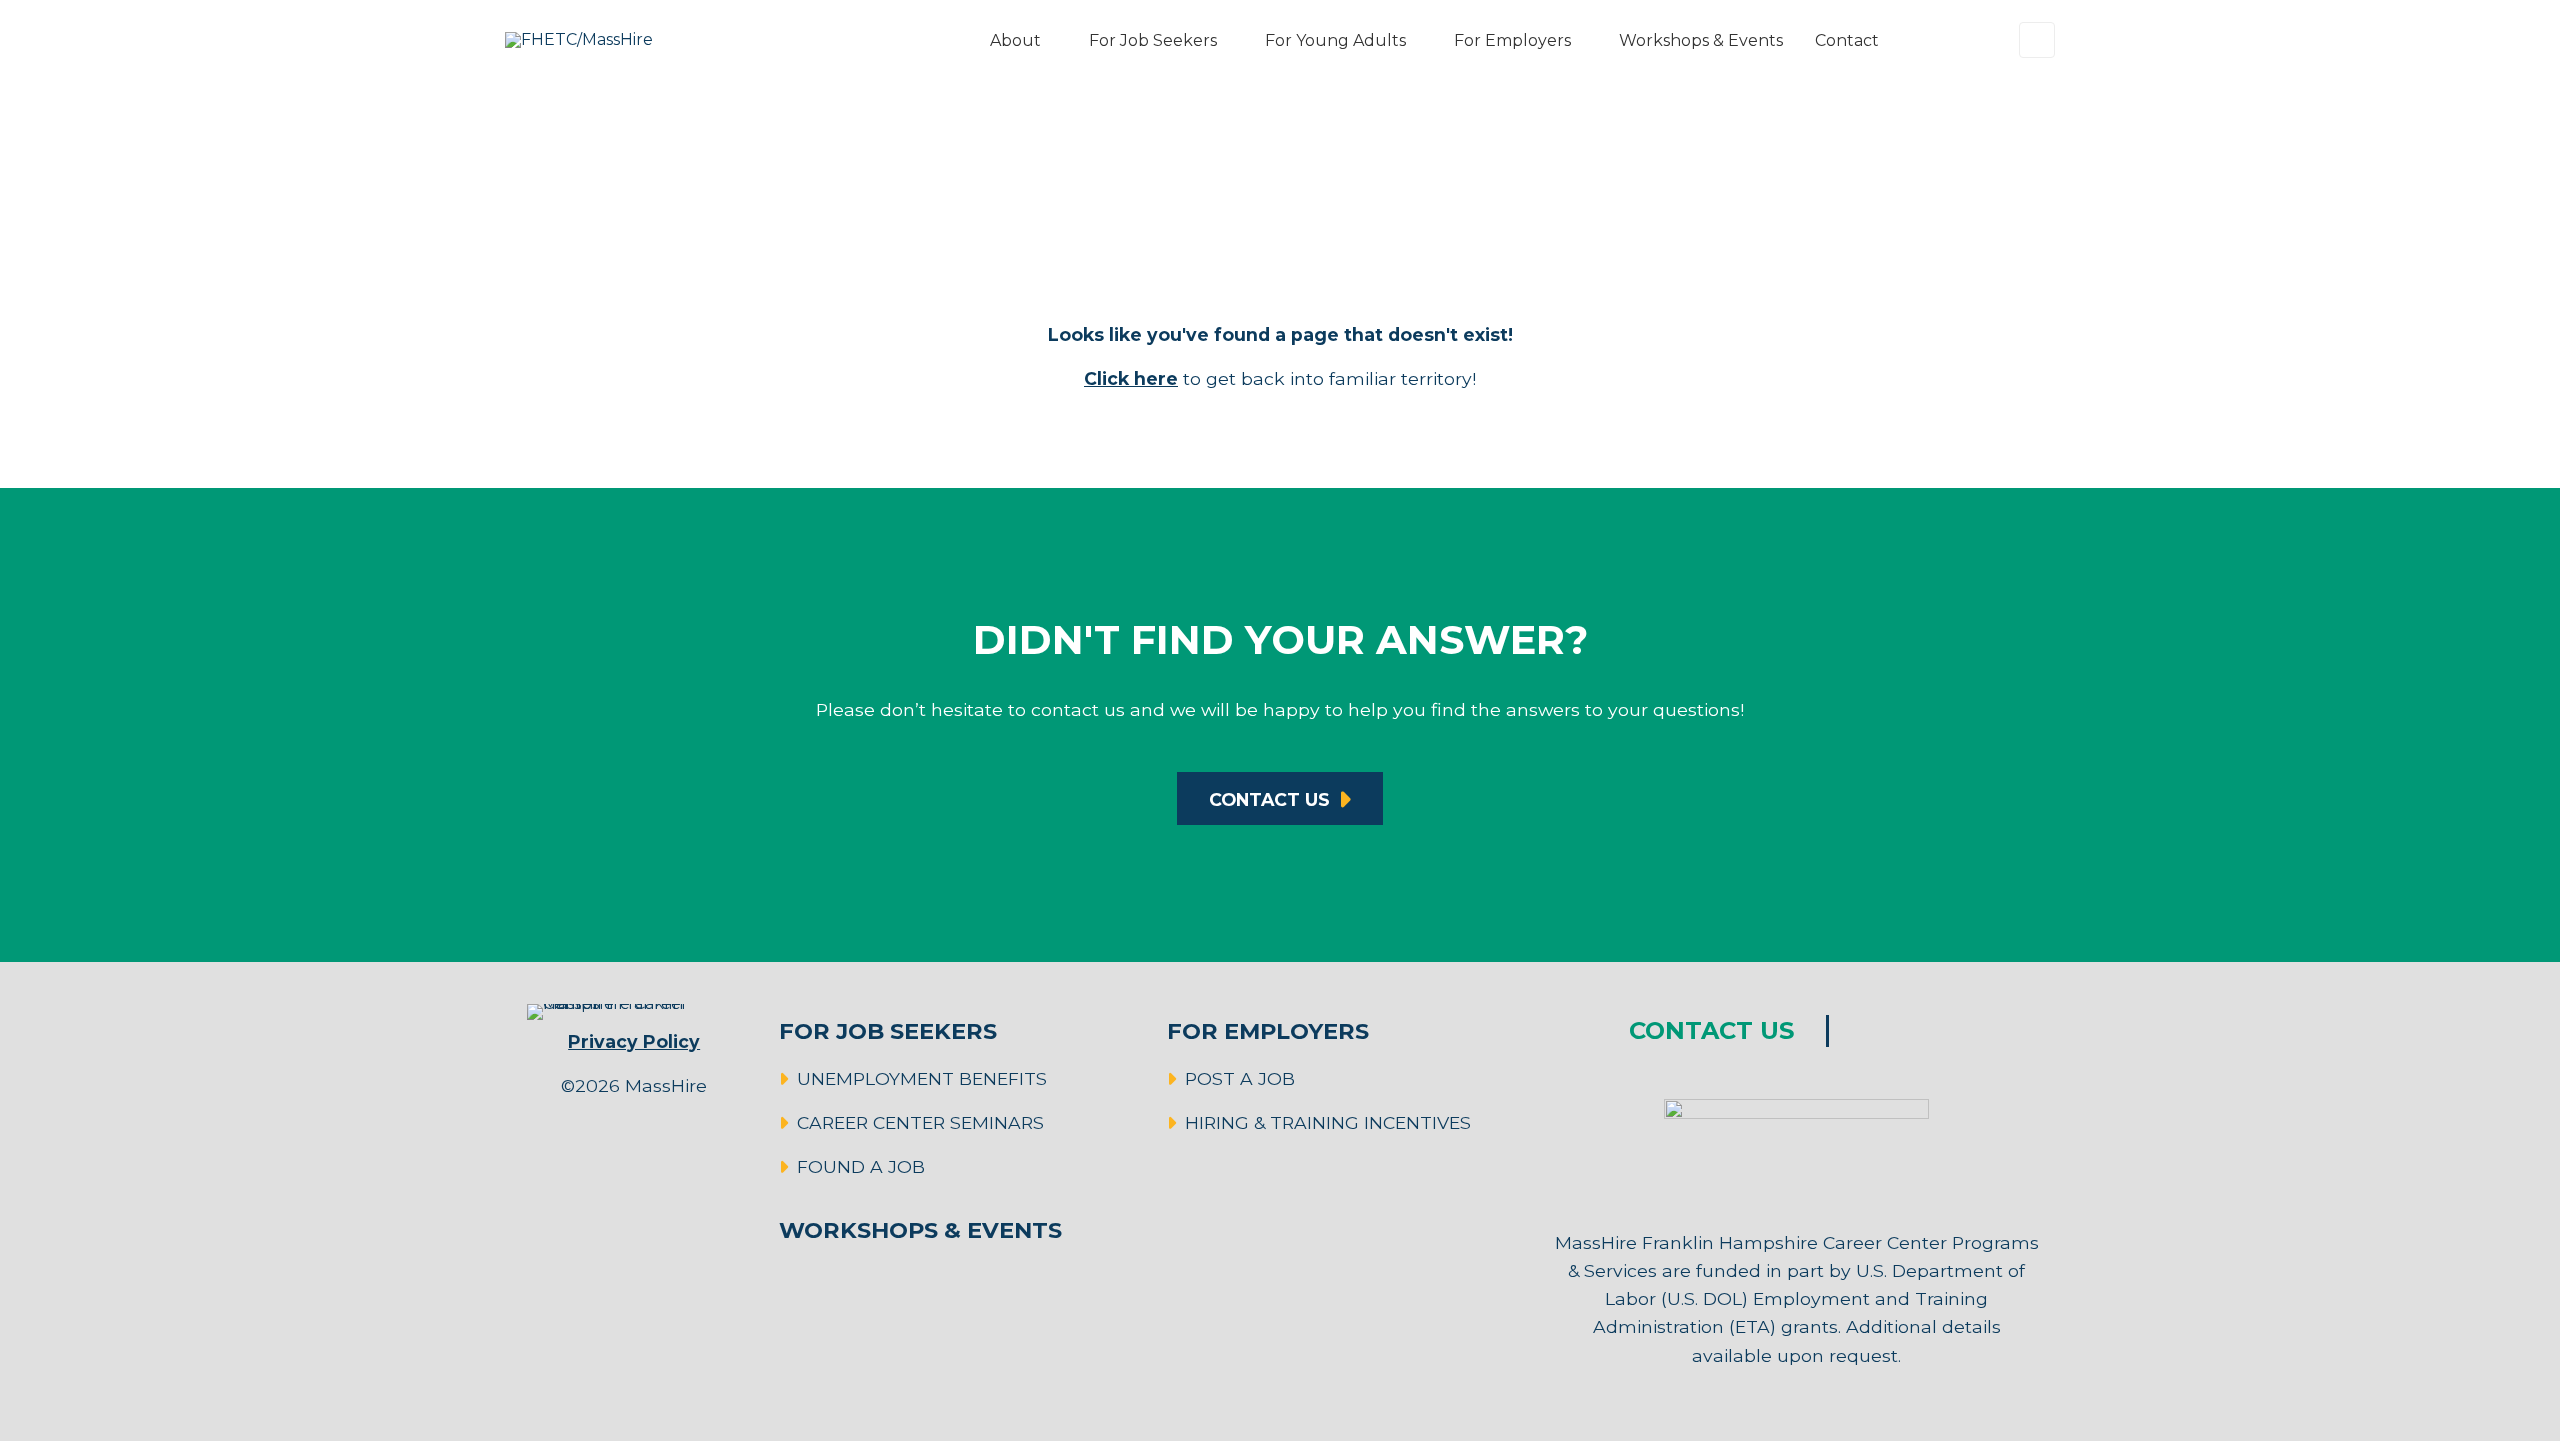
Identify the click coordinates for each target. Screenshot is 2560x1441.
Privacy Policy (634, 1041)
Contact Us (1269, 799)
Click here (1131, 378)
